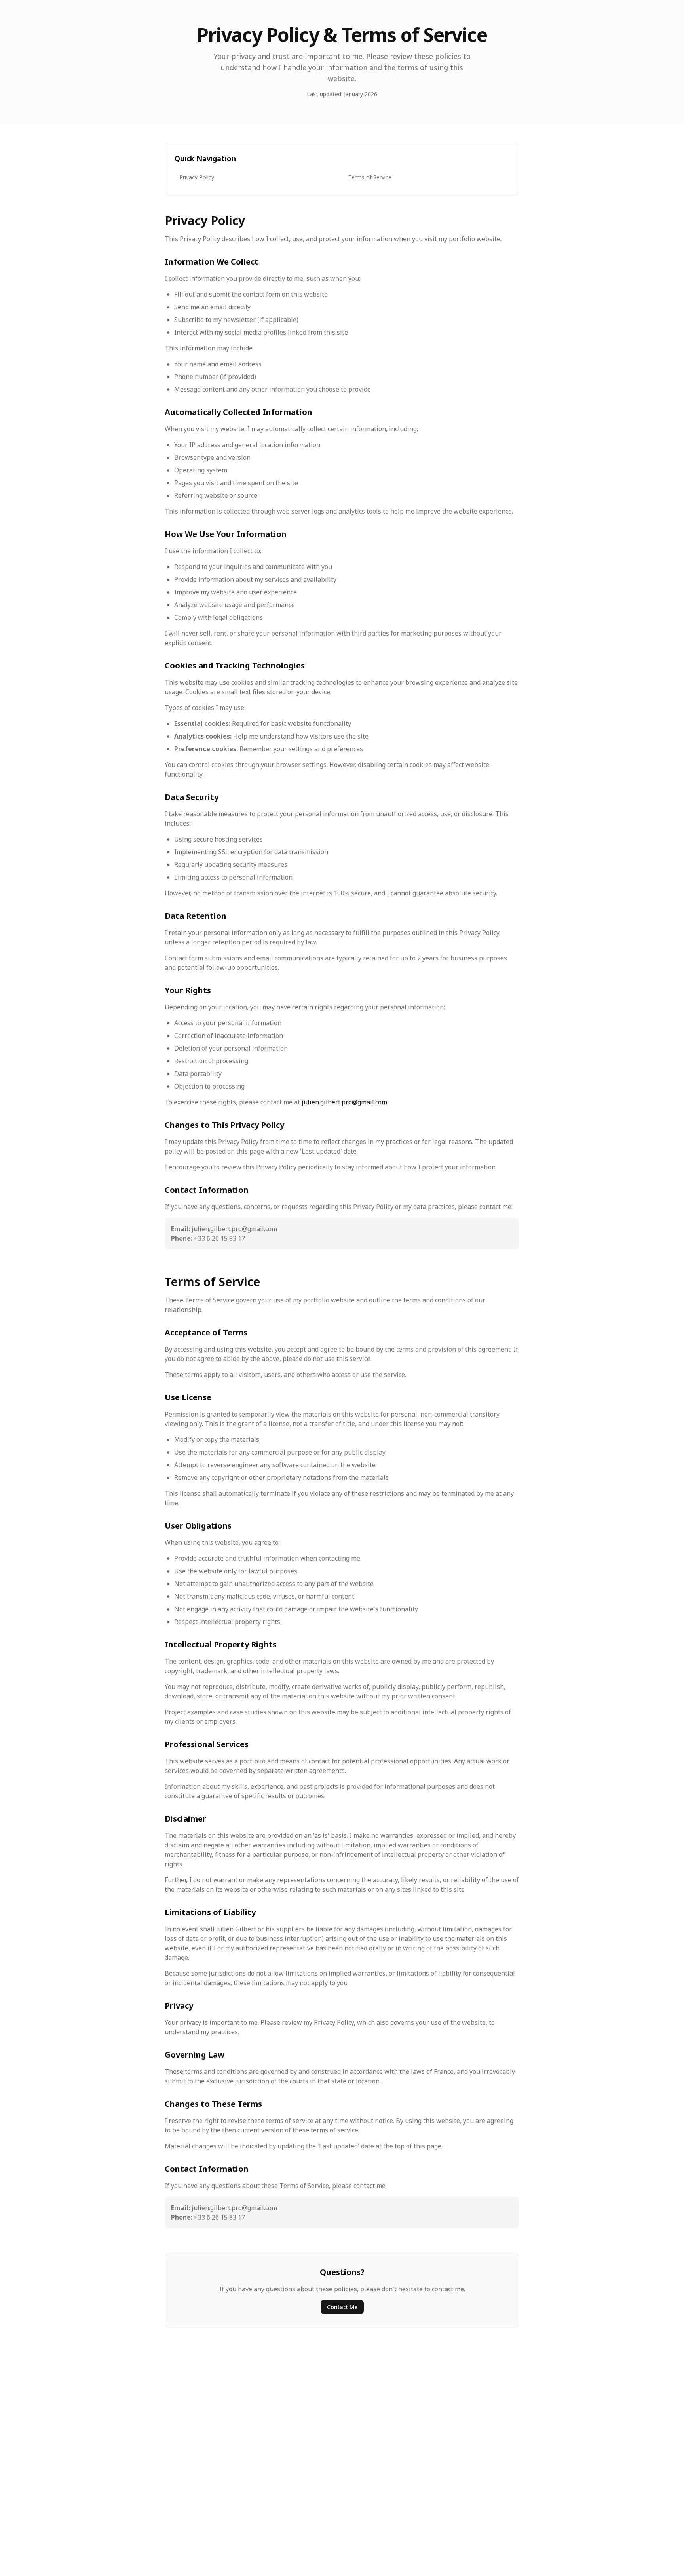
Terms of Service (370, 177)
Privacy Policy (197, 177)
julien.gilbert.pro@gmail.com (344, 1102)
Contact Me (342, 2307)
